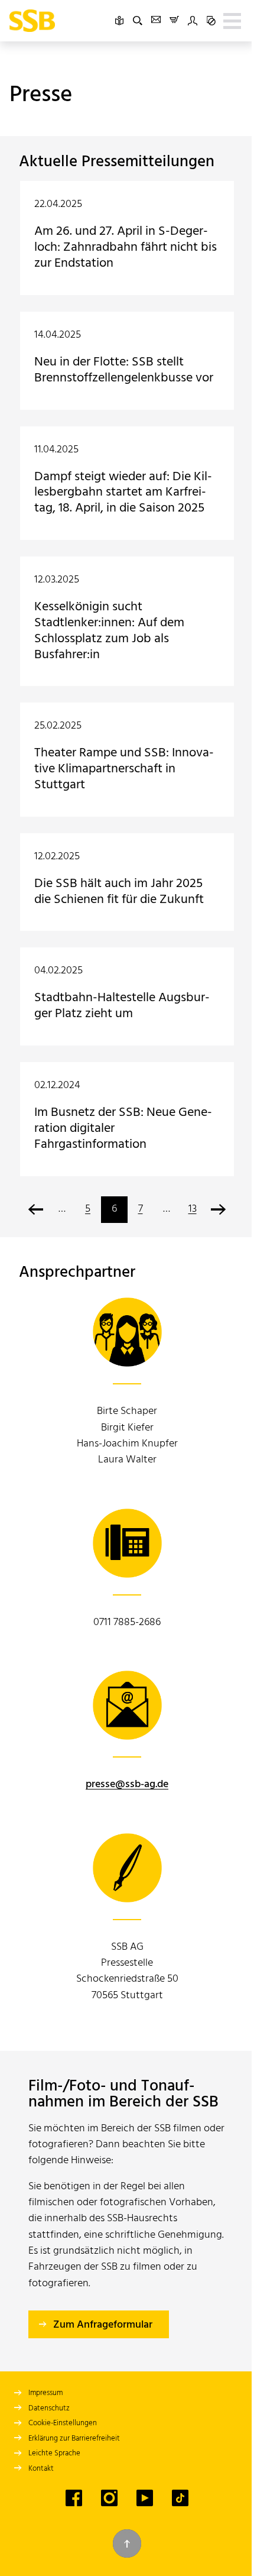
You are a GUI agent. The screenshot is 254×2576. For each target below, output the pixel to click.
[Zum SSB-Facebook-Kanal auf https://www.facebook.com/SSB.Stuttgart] (74, 2498)
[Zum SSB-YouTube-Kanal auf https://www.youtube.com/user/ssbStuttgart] (145, 2498)
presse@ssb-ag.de (127, 1784)
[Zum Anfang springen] (127, 2543)
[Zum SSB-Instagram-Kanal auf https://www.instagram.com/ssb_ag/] (109, 2498)
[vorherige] (36, 1210)
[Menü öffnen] (232, 21)
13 (193, 1209)
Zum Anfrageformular (103, 2325)
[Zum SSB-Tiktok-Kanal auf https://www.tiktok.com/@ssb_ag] (180, 2498)
